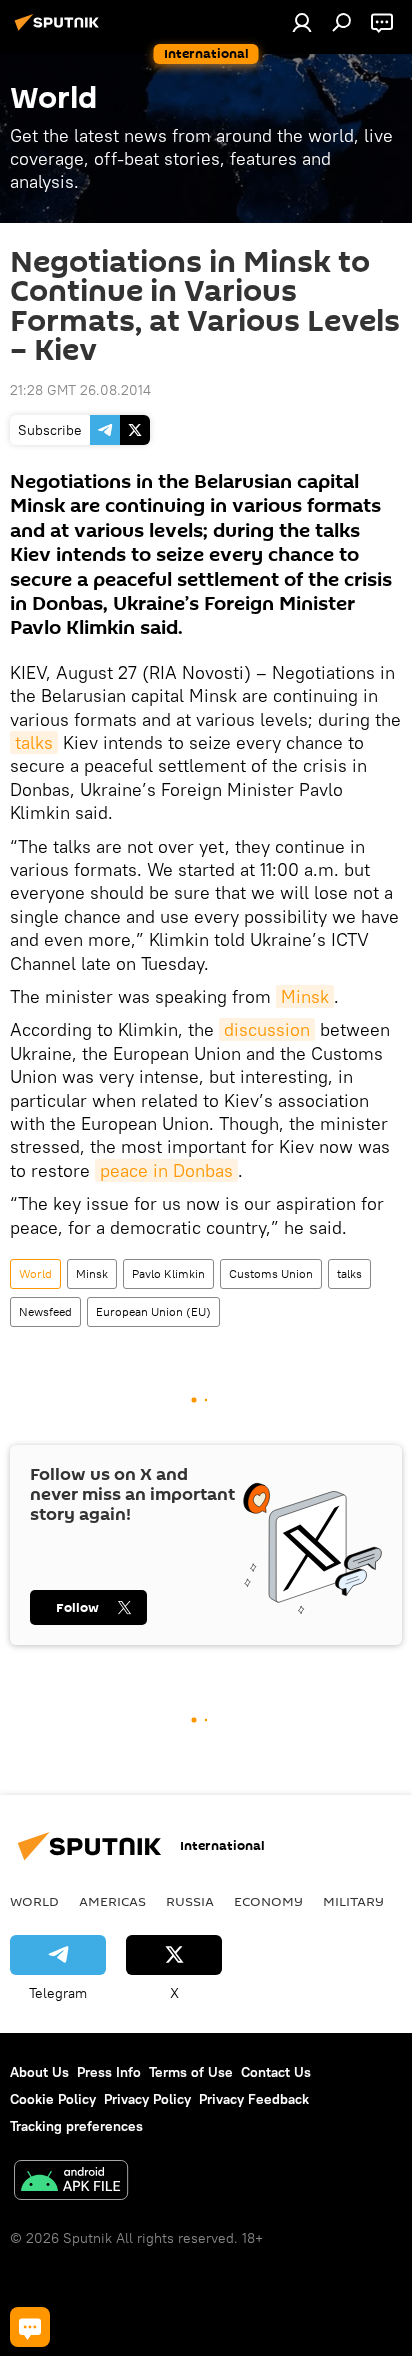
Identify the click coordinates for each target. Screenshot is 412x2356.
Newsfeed (45, 1311)
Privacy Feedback (254, 2099)
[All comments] (30, 2327)
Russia (190, 1901)
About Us (39, 2072)
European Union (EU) (153, 1311)
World (35, 1273)
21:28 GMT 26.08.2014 (80, 390)
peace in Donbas (166, 1170)
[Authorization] (302, 22)
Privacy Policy (147, 2099)
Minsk (305, 996)
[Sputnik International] (60, 30)
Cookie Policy (53, 2099)
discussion (267, 1029)
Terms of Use (191, 2072)
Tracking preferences (76, 2126)
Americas (112, 1901)
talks (34, 742)
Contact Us (276, 2072)
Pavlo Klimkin (168, 1273)
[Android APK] (71, 2182)
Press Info (109, 2072)
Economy (268, 1901)
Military (353, 1901)
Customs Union (271, 1273)
